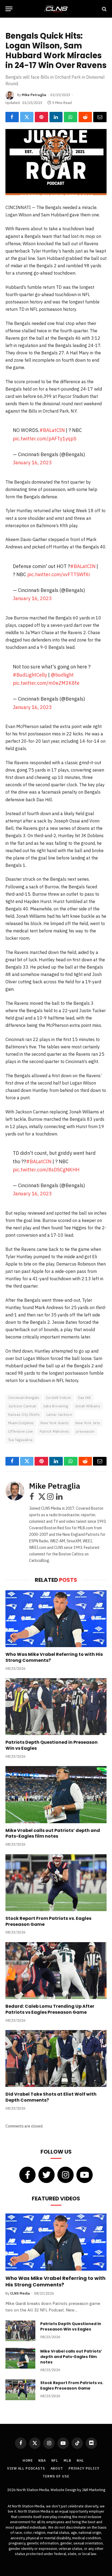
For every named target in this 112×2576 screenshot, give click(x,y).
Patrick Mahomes (54, 1431)
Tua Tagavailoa (20, 1440)
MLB (67, 2460)
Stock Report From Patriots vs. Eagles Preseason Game (48, 1921)
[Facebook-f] (27, 2175)
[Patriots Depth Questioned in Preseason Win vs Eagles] (56, 1707)
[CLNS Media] (56, 9)
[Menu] (9, 9)
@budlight (62, 675)
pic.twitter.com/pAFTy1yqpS (45, 439)
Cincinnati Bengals (24, 1398)
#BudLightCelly (30, 675)
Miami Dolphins (21, 1423)
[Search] (104, 9)
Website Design (64, 2490)
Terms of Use (56, 2476)
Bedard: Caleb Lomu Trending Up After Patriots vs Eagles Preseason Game (50, 2009)
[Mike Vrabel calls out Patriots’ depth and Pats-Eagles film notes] (56, 1794)
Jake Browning (55, 1406)
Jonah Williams (88, 1406)
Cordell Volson (58, 1398)
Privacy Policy (84, 2468)
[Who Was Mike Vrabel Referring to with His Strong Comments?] (56, 1619)
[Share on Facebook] (12, 117)
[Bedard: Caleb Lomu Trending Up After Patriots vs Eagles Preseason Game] (56, 1971)
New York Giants (55, 1423)
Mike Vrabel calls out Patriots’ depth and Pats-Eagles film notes (53, 1833)
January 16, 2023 (32, 463)
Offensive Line (21, 1431)
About (57, 2468)
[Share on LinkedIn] (56, 117)
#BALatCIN (52, 430)
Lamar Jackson (59, 1415)
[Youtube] (85, 2175)
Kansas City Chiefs (24, 1415)
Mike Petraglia (34, 95)
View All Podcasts (26, 2468)
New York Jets (88, 1423)
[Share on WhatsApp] (71, 117)
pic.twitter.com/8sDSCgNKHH (46, 1170)
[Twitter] (46, 2175)
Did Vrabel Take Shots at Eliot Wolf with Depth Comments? (51, 2097)
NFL (55, 2460)
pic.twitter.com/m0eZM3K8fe (46, 683)
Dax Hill (84, 1398)
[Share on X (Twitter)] (27, 117)
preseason (85, 1431)
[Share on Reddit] (85, 117)
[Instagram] (66, 2175)
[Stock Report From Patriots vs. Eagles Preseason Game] (56, 1883)
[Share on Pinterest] (41, 117)
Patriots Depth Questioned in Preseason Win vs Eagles (52, 1745)
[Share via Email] (100, 117)
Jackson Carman (22, 1406)
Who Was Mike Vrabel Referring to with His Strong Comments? (54, 1657)
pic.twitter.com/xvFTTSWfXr (59, 574)
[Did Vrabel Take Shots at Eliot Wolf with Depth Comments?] (56, 2058)
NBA (42, 2460)
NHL (80, 2460)
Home (28, 2460)
